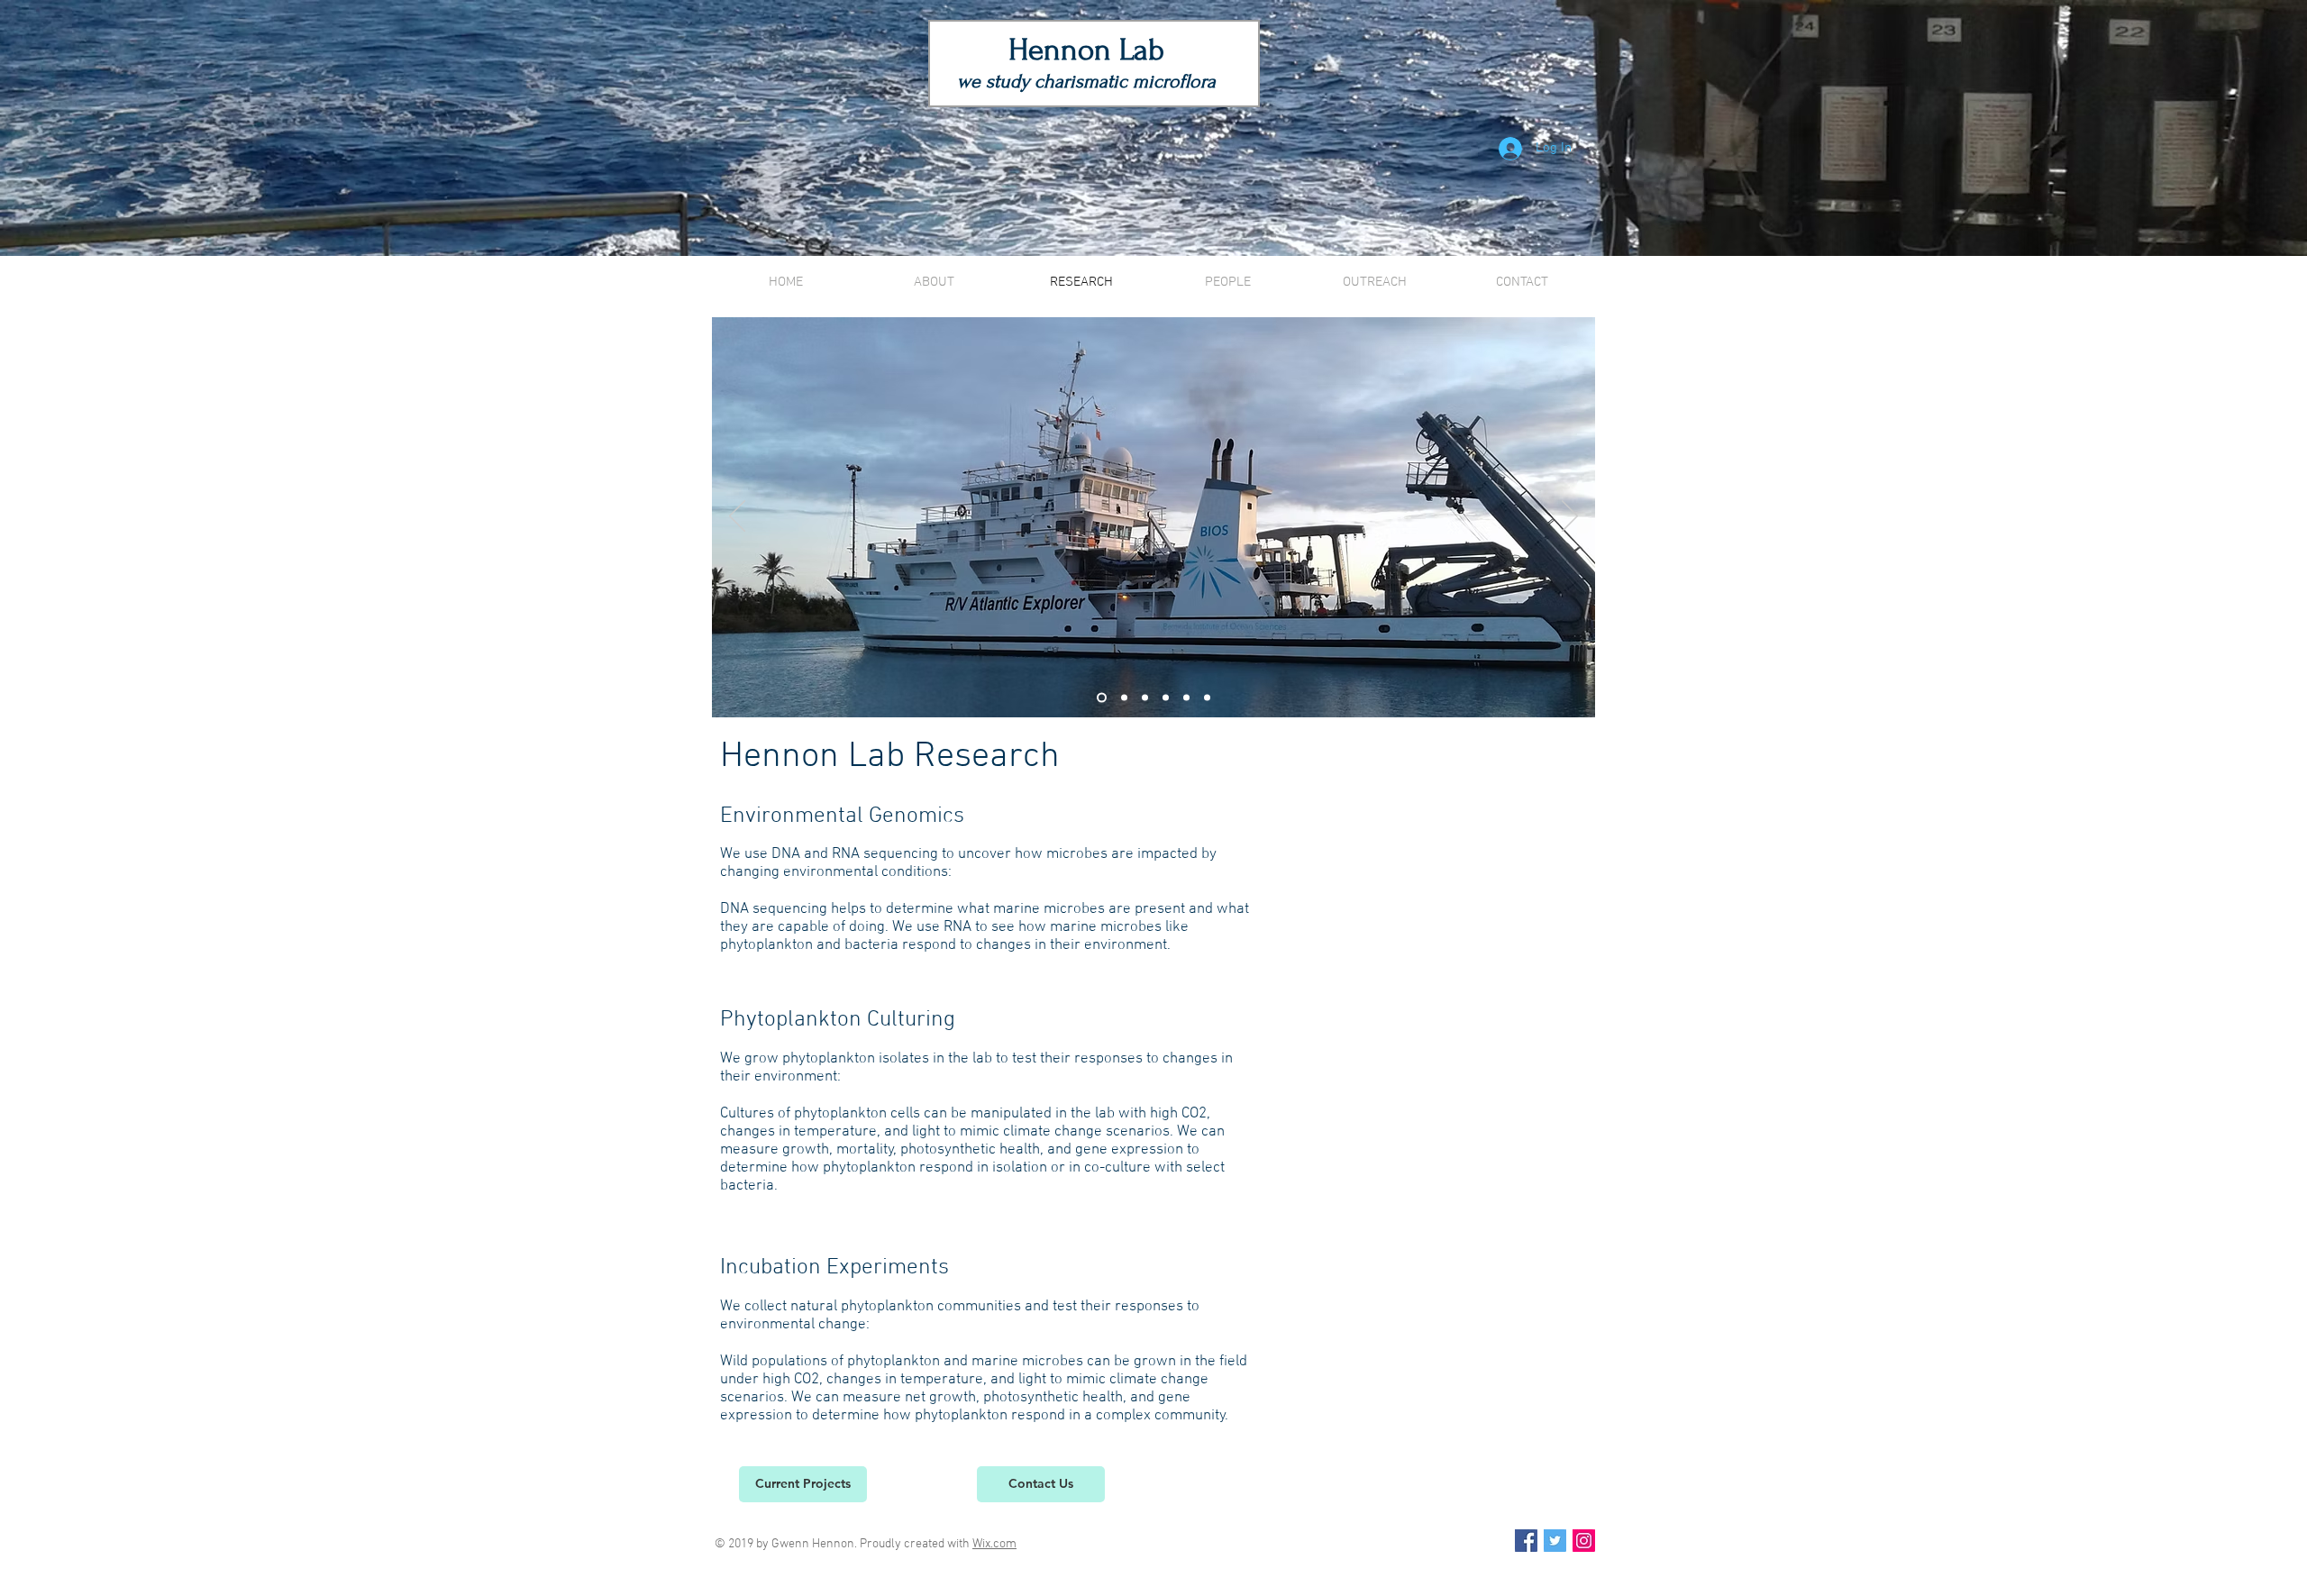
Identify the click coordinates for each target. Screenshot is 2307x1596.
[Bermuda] (1102, 698)
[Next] (1570, 517)
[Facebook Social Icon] (1526, 1541)
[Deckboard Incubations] (1124, 698)
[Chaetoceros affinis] (1166, 698)
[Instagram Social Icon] (1584, 1541)
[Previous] (737, 517)
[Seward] (1186, 698)
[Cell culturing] (1207, 698)
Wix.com (994, 1544)
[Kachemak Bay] (1145, 698)
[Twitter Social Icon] (1555, 1541)
